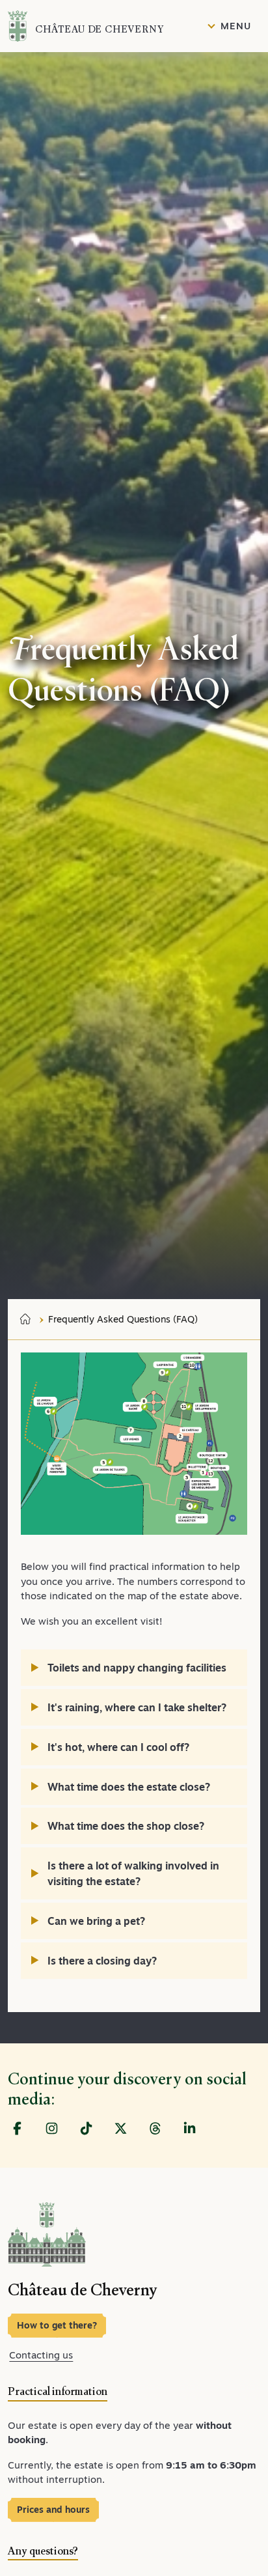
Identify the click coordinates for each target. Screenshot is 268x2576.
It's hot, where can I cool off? (118, 1747)
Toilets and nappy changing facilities (137, 1668)
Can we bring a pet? (96, 1921)
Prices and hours (53, 2510)
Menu (235, 26)
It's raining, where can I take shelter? (137, 1707)
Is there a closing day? (102, 1961)
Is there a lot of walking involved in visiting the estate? (133, 1873)
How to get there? (57, 2325)
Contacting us (41, 2355)
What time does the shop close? (126, 1826)
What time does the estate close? (129, 1787)
